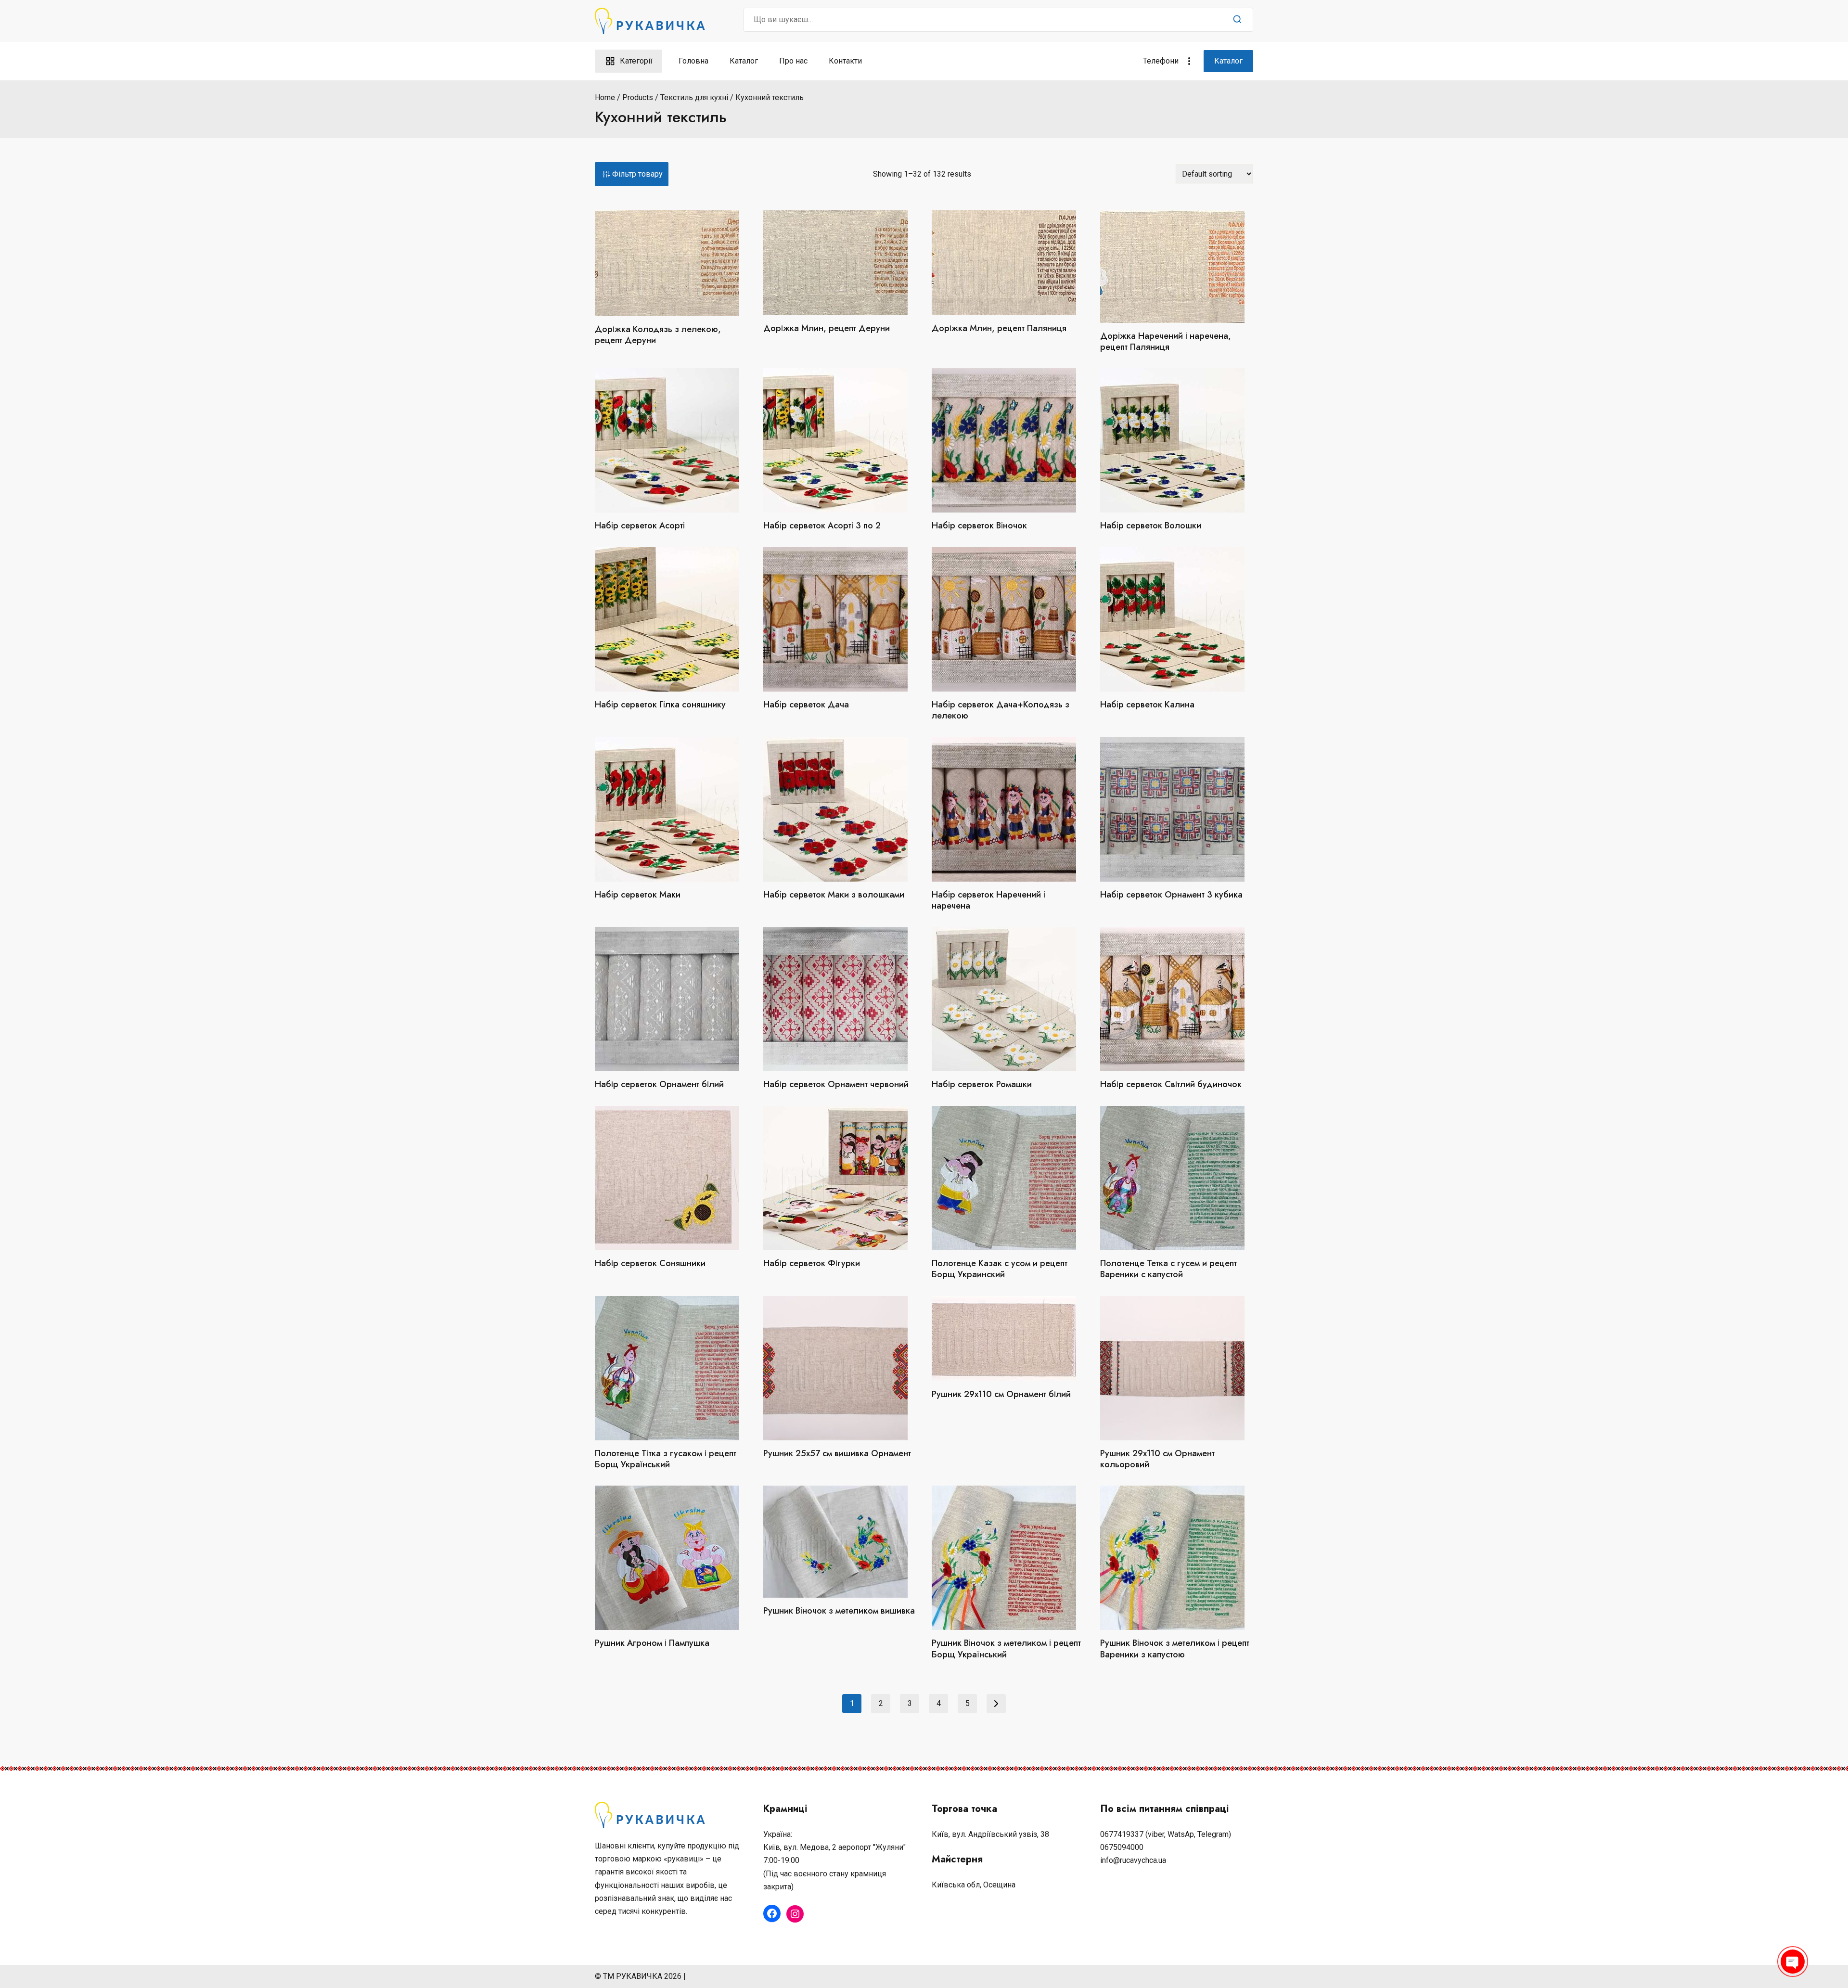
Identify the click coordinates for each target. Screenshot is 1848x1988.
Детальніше (840, 351)
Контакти (845, 61)
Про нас (793, 61)
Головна (693, 61)
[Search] (1237, 20)
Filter (632, 174)
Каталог (744, 61)
